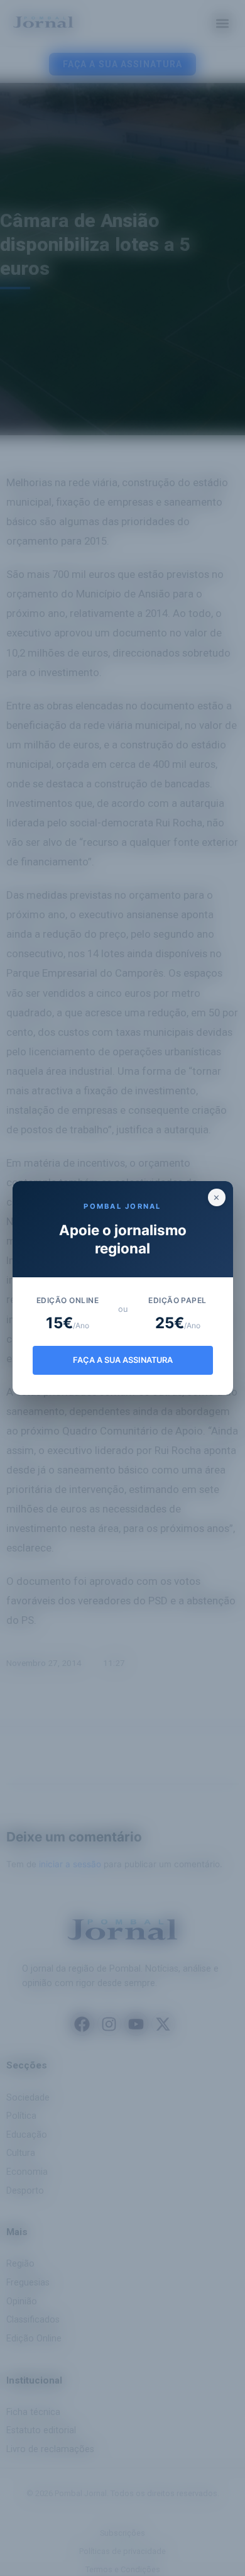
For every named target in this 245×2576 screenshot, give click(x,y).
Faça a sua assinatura (123, 1360)
